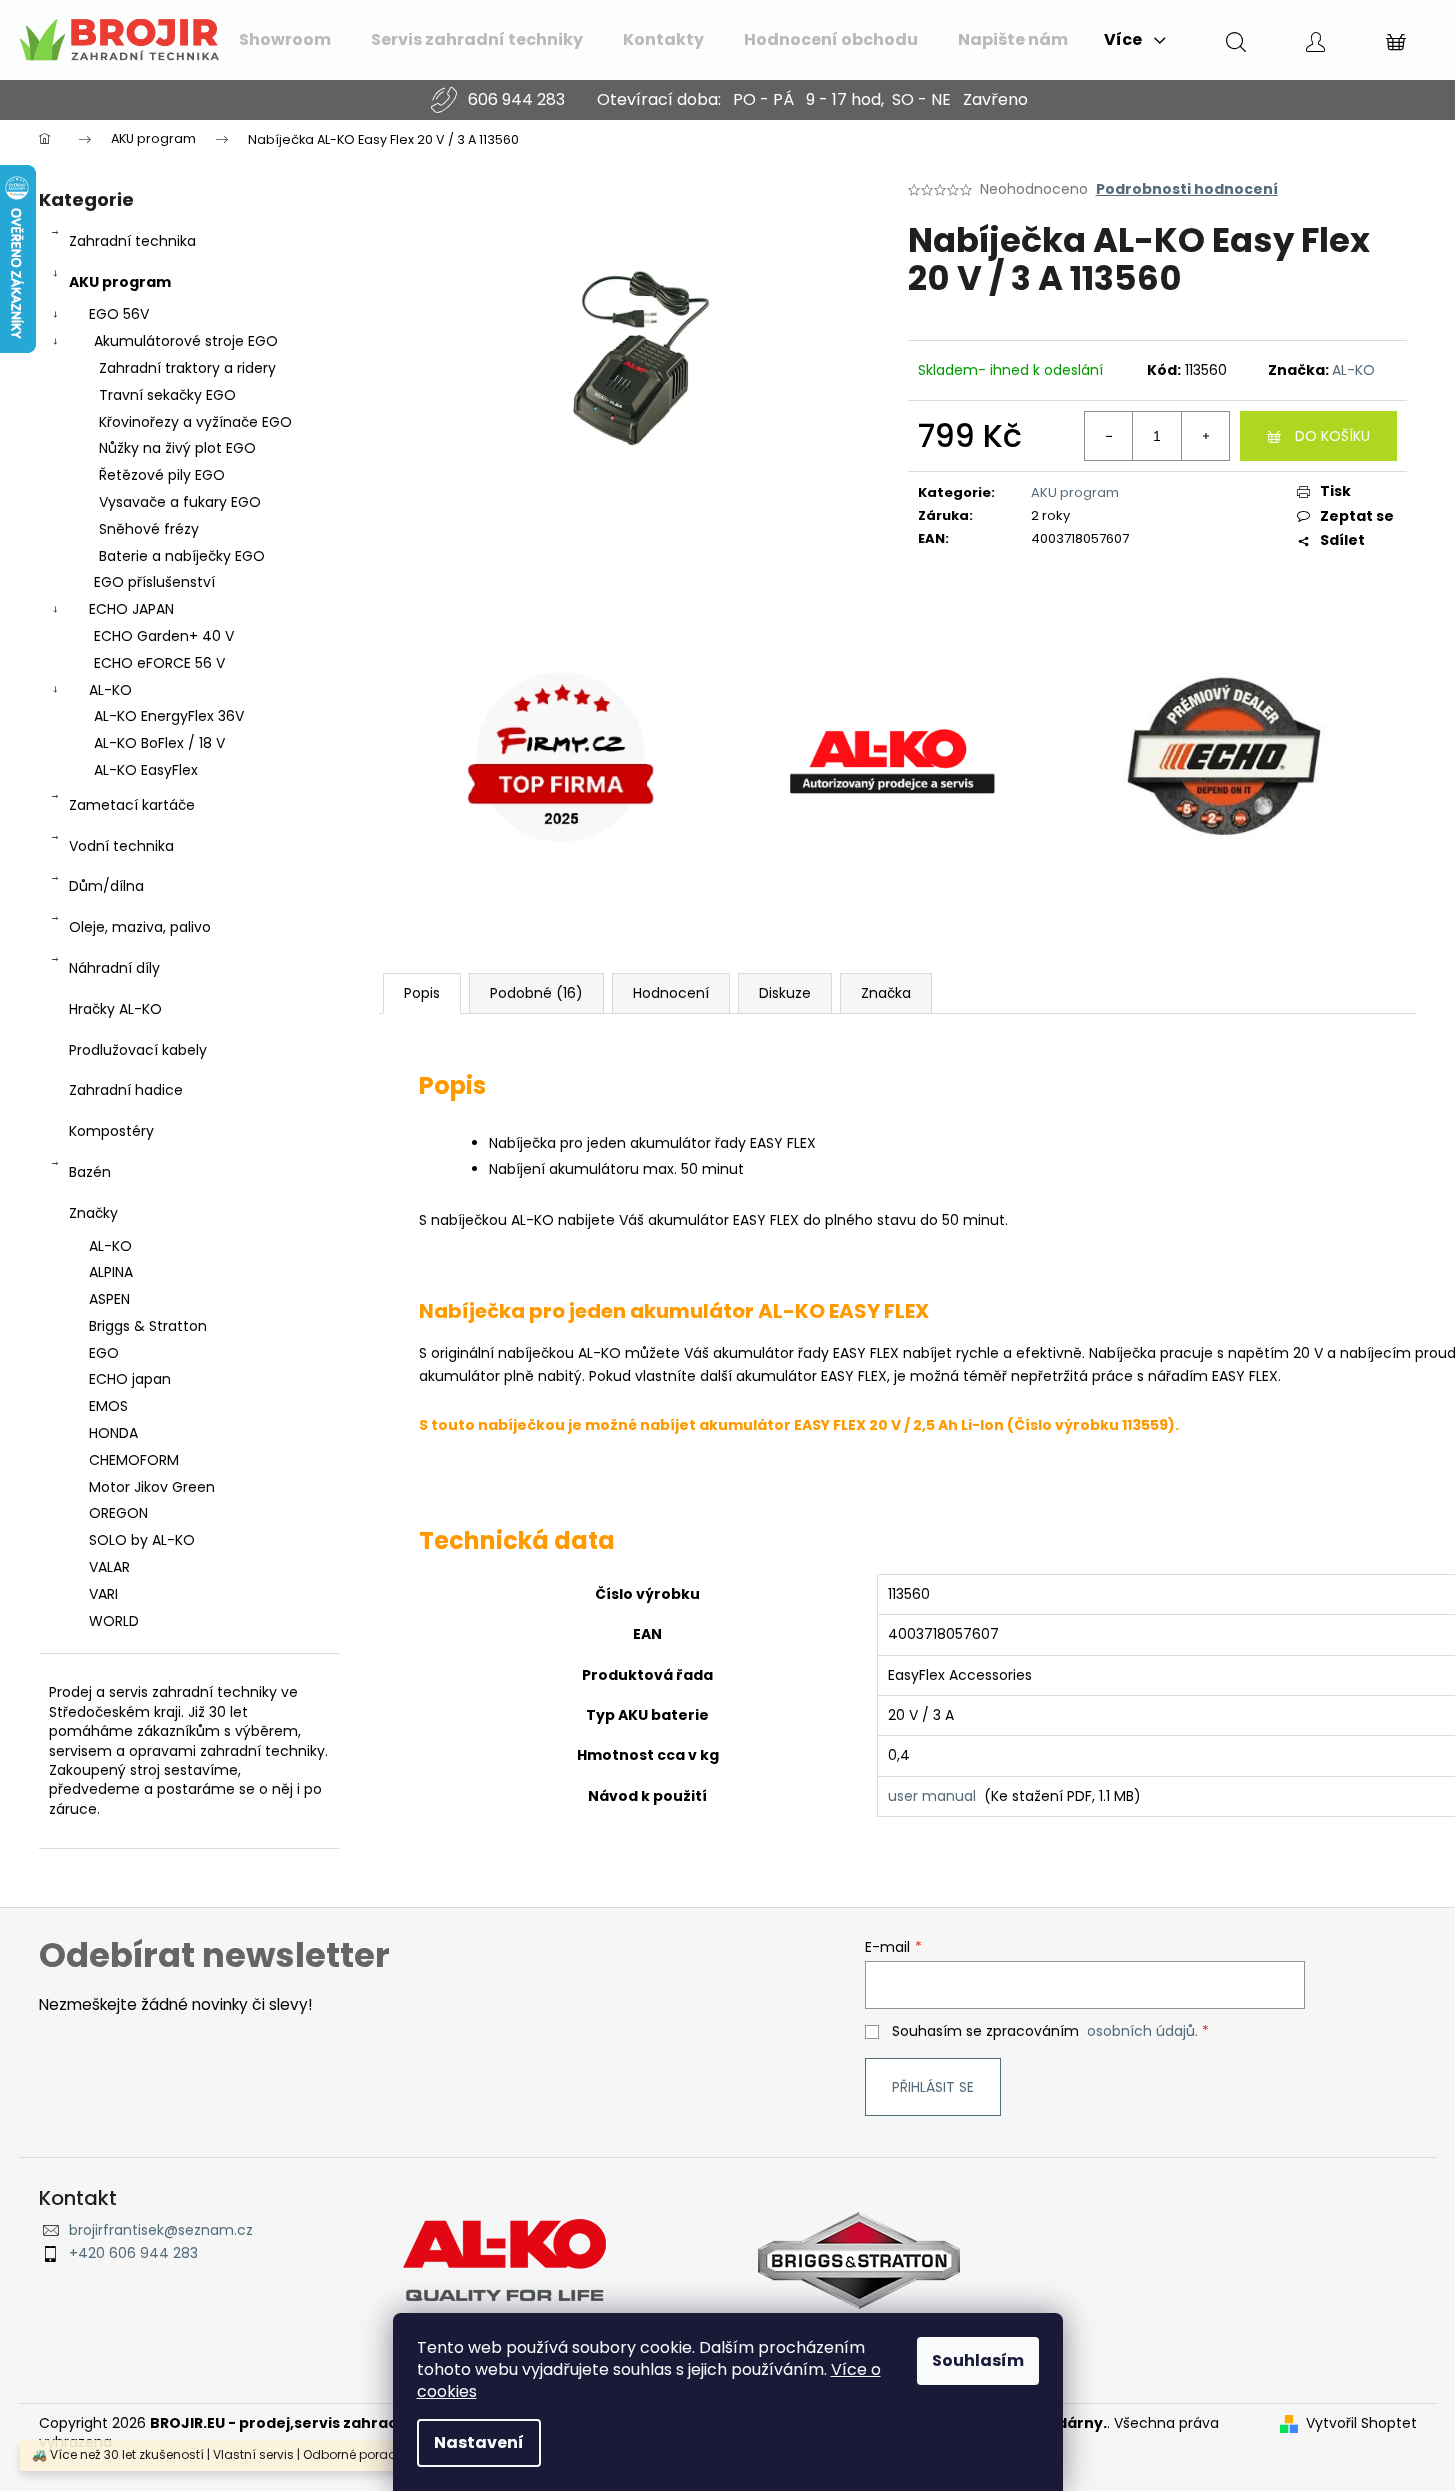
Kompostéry (111, 1131)
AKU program (120, 282)
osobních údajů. (1142, 2031)
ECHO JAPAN (131, 609)
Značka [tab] (886, 993)
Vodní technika (121, 846)
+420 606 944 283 (133, 2253)
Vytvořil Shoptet (1361, 2423)
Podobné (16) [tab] (536, 993)
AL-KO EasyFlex (146, 770)
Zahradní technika (132, 241)
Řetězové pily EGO (162, 475)
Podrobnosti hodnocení (1187, 189)
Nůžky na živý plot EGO (177, 448)
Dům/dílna (106, 886)
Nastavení (479, 2442)
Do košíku (1332, 436)
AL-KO (110, 690)
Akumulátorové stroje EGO (186, 341)
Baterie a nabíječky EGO (182, 556)
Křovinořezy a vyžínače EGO (195, 422)
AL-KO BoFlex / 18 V (159, 743)
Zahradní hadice (126, 1090)
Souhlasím (978, 2360)
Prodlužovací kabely (138, 1050)
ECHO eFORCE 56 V (159, 663)
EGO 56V (119, 314)
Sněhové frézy (149, 529)
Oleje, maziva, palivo (140, 927)
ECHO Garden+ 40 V (164, 636)
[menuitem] (285, 40)
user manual (932, 1796)
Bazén (90, 1172)
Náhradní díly (114, 968)
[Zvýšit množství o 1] (1205, 436)
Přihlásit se (933, 2087)
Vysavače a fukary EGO (180, 502)
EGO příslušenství (154, 582)
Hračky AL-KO (115, 1009)
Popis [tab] (422, 993)
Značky (93, 1213)
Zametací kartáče (132, 805)
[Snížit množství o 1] (1109, 436)
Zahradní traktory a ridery (187, 368)
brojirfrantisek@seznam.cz (161, 2230)
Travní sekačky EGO (167, 395)
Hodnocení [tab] (671, 993)
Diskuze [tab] (785, 993)
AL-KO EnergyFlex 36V (169, 716)
